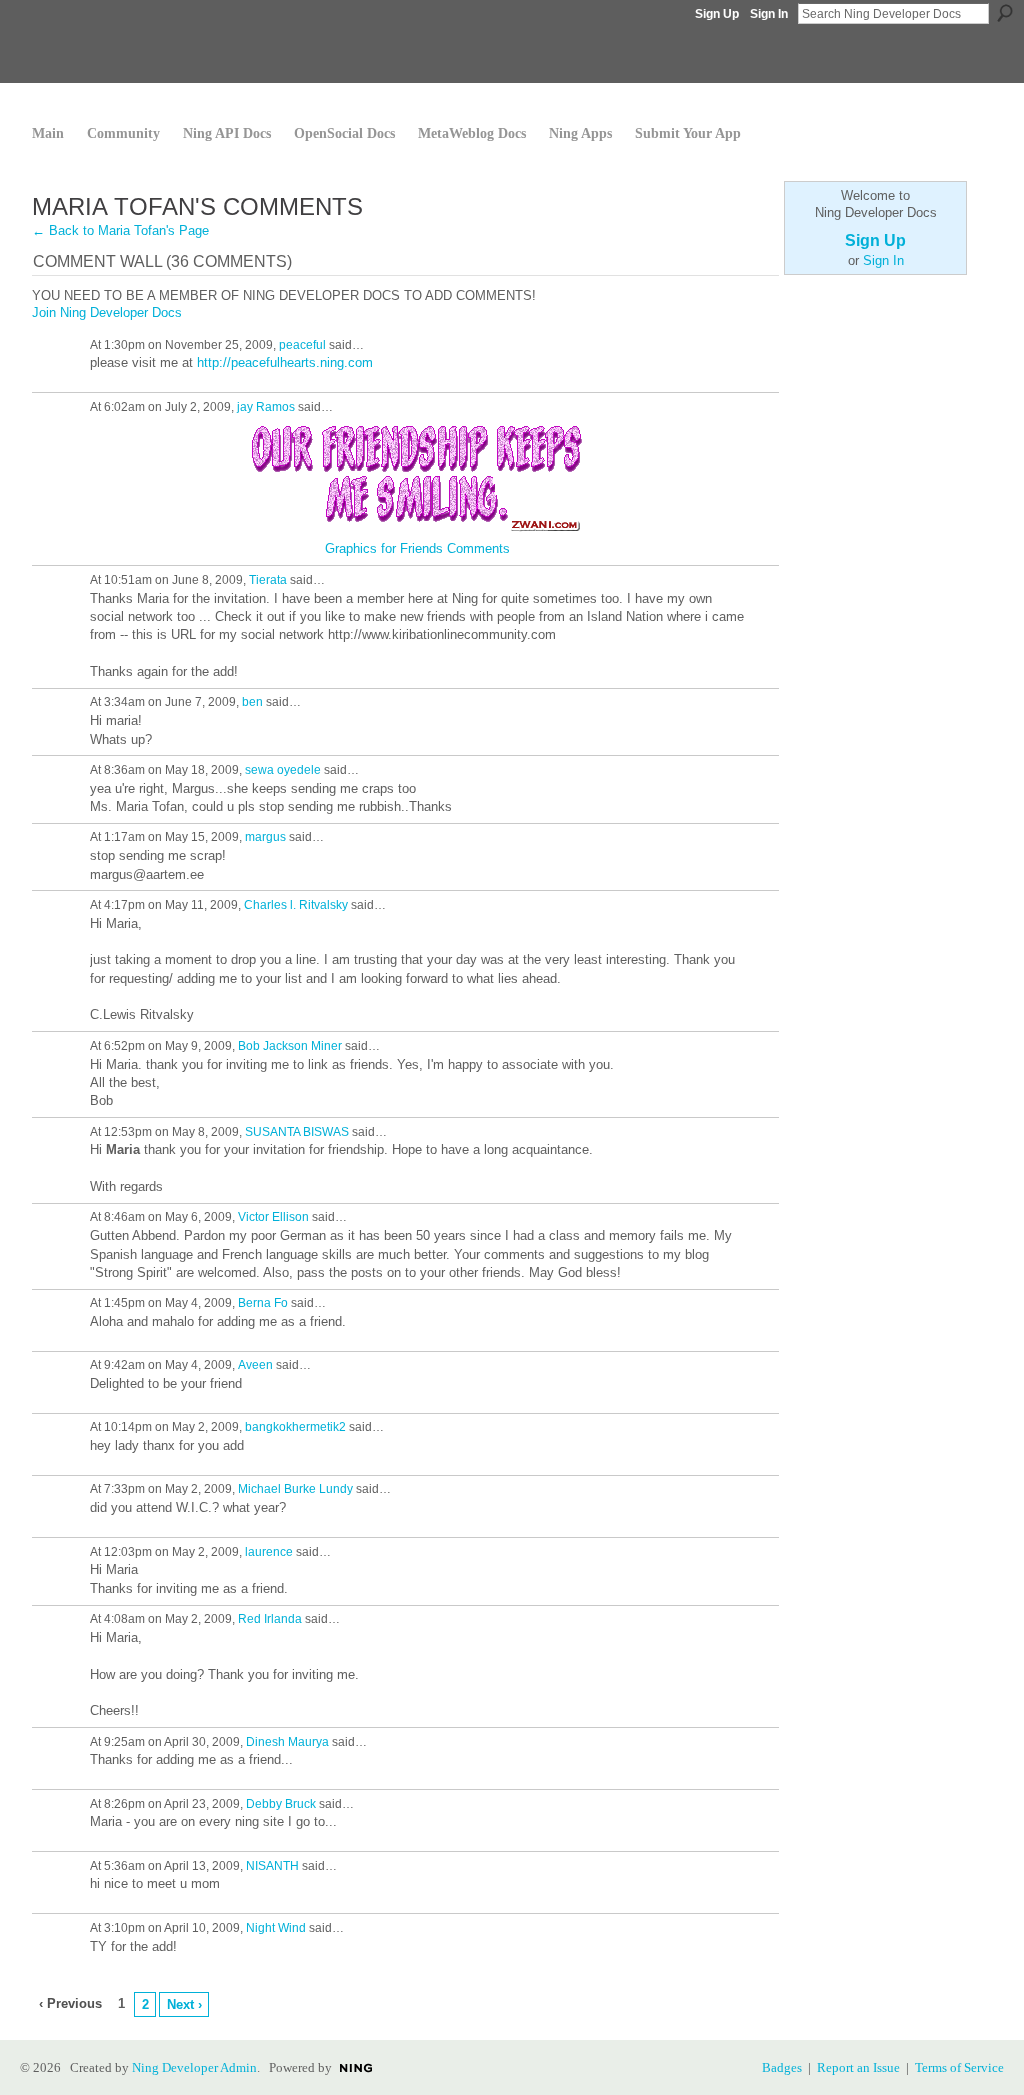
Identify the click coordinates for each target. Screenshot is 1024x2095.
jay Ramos (266, 407)
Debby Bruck (281, 1804)
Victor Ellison (273, 1217)
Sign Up (717, 14)
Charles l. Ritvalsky (296, 905)
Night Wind (276, 1928)
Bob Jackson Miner (290, 1046)
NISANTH (272, 1866)
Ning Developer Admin (194, 2067)
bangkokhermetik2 (295, 1427)
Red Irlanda (270, 1619)
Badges (782, 2067)
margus (265, 837)
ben (252, 702)
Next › (184, 2004)
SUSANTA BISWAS (297, 1132)
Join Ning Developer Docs (107, 312)
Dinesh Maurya (287, 1742)
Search (1005, 13)
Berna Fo (263, 1303)
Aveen (255, 1365)
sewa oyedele (283, 770)
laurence (269, 1552)
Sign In (769, 14)
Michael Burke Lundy (295, 1489)
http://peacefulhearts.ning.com (285, 362)
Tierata (268, 580)
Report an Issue (858, 2067)
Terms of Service (959, 2067)
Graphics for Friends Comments (417, 548)
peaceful (302, 345)
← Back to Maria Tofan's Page (120, 230)
